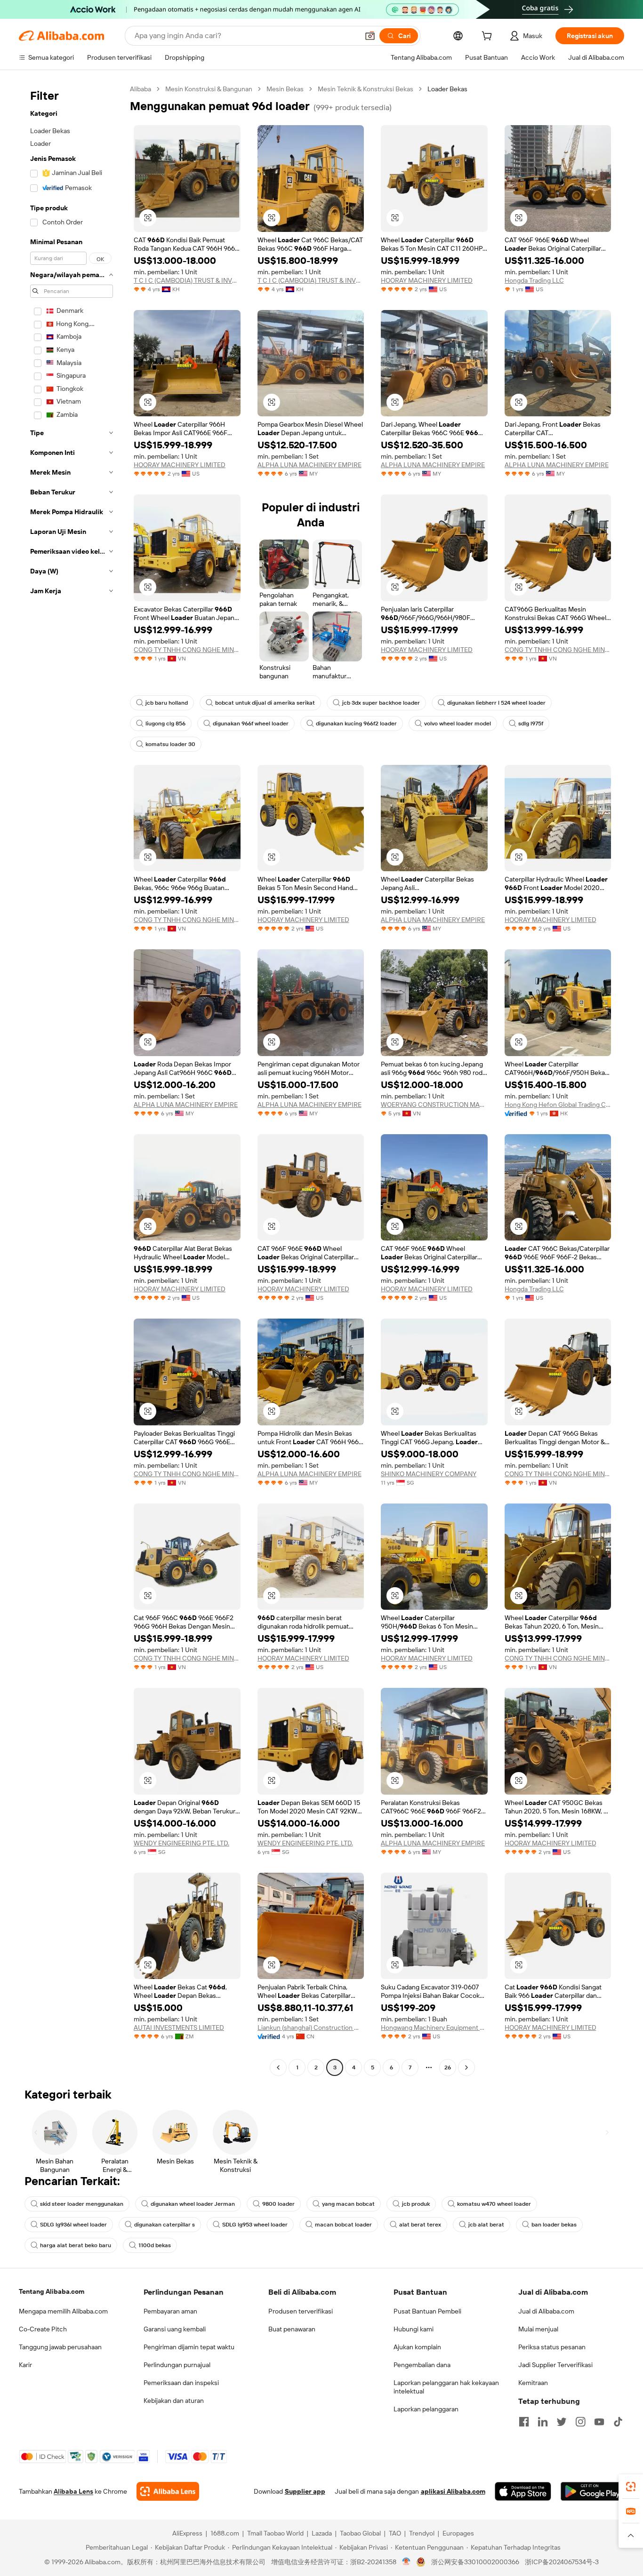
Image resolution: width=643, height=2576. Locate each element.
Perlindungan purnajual (177, 2365)
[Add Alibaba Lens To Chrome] (168, 2491)
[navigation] (72, 1079)
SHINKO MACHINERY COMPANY (429, 1474)
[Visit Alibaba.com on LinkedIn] (543, 2422)
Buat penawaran (292, 2329)
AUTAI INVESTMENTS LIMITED (179, 2027)
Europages (458, 2533)
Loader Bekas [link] (447, 89)
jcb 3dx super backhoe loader (381, 703)
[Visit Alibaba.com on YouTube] (599, 2422)
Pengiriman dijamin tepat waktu (189, 2347)
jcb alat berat (486, 2225)
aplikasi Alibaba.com (453, 2491)
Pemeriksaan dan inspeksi (181, 2383)
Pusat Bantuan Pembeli (427, 2311)
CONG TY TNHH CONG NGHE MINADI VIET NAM (187, 650)
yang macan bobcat (348, 2204)
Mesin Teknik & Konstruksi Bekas (366, 89)
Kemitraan (533, 2383)
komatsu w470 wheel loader (494, 2204)
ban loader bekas (554, 2225)
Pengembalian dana (422, 2365)
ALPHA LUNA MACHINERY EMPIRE (309, 465)
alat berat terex (420, 2225)
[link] (631, 2487)
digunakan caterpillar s (165, 2225)
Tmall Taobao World (275, 2533)
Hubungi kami (414, 2329)
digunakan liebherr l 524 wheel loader (496, 703)
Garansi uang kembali (175, 2329)
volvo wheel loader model (458, 724)
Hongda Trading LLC (534, 280)
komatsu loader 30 (170, 744)
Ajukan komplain (417, 2347)
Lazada (322, 2533)
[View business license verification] (406, 2562)
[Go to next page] (466, 2067)
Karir (25, 2365)
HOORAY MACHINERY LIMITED (427, 280)
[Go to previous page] (278, 2067)
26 (448, 2067)
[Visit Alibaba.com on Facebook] (524, 2422)
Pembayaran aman (170, 2311)
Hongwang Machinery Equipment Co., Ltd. (434, 2027)
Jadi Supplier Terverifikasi (555, 2365)
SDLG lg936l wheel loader (73, 2225)
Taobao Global (360, 2533)
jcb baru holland (167, 703)
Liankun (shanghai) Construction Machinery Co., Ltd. (311, 2027)
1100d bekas (155, 2245)
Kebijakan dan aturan (174, 2401)
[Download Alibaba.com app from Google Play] (592, 2491)
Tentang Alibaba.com (52, 2291)
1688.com (225, 2533)
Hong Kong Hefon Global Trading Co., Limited (558, 1105)
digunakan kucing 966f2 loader (356, 724)
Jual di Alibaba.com (546, 2311)
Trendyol (422, 2533)
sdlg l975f (531, 724)
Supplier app (305, 2491)
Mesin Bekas (285, 89)
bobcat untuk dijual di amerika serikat (265, 703)
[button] (370, 36)
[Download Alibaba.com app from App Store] (523, 2491)
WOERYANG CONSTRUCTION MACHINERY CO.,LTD (434, 1105)
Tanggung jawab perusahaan (60, 2347)
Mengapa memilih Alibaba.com (63, 2311)
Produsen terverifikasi (301, 2311)
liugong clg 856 (165, 724)
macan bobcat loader (343, 2225)
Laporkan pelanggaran (426, 2409)
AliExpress (187, 2533)
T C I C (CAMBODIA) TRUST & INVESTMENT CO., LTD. (187, 280)
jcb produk (416, 2204)
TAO (395, 2533)
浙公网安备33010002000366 (475, 2562)
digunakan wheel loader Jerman (193, 2204)
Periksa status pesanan (552, 2347)
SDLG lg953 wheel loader (255, 2225)
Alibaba (141, 89)
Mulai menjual (538, 2329)
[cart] (489, 37)
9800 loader (278, 2204)
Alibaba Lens (73, 2491)
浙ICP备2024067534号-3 (562, 2562)
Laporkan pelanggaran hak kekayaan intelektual (446, 2387)
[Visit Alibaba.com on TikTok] (618, 2422)
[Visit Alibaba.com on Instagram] (580, 2422)
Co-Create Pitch (43, 2329)
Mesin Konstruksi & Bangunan (209, 89)
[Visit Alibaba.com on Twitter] (562, 2422)
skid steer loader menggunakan (82, 2204)
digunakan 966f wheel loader (251, 724)
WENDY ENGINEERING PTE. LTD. (181, 1843)
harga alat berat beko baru (76, 2245)
